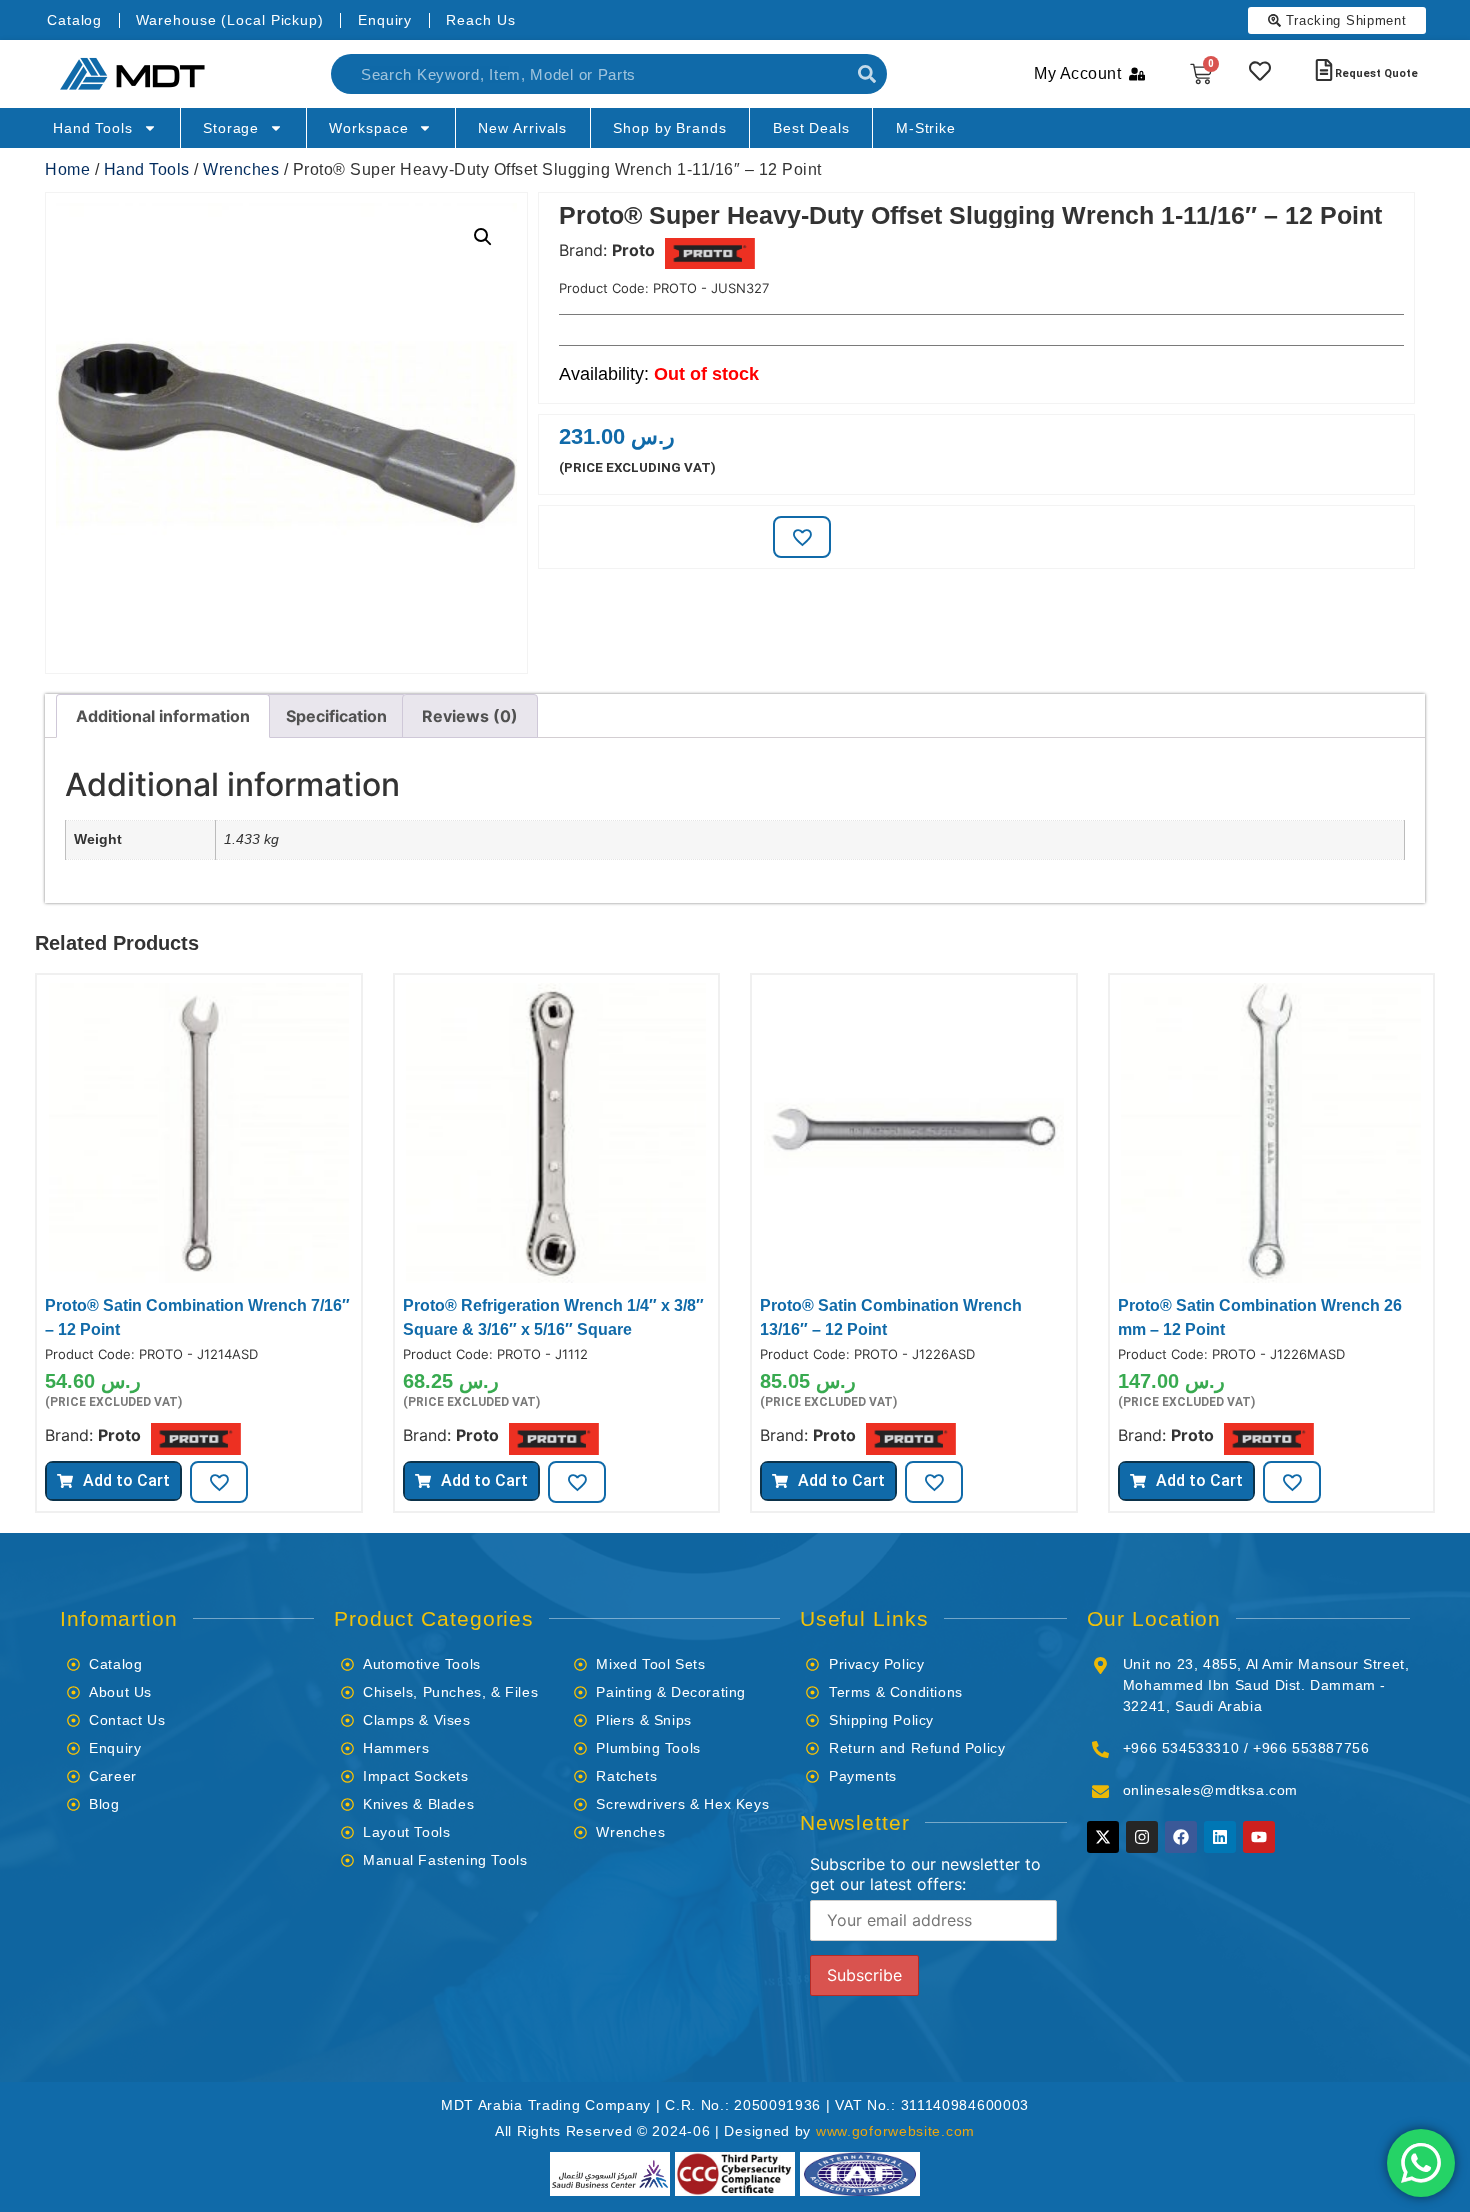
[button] (483, 237)
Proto (633, 250)
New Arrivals (522, 128)
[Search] (867, 74)
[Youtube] (1259, 1837)
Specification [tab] (336, 716)
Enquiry (385, 20)
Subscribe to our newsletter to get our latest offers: (925, 1874)
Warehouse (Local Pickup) (230, 20)
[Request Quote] (1324, 70)
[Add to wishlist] (802, 537)
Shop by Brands (670, 128)
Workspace (368, 128)
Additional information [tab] (163, 716)
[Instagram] (1142, 1837)
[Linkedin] (1220, 1837)
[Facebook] (1181, 1837)
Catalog (74, 20)
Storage (231, 128)
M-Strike (926, 128)
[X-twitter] (1103, 1837)
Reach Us (480, 20)
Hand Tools (93, 128)
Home (67, 169)
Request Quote (1376, 73)
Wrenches (241, 169)
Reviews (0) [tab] (470, 716)
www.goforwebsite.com (895, 2131)
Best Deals (811, 128)
